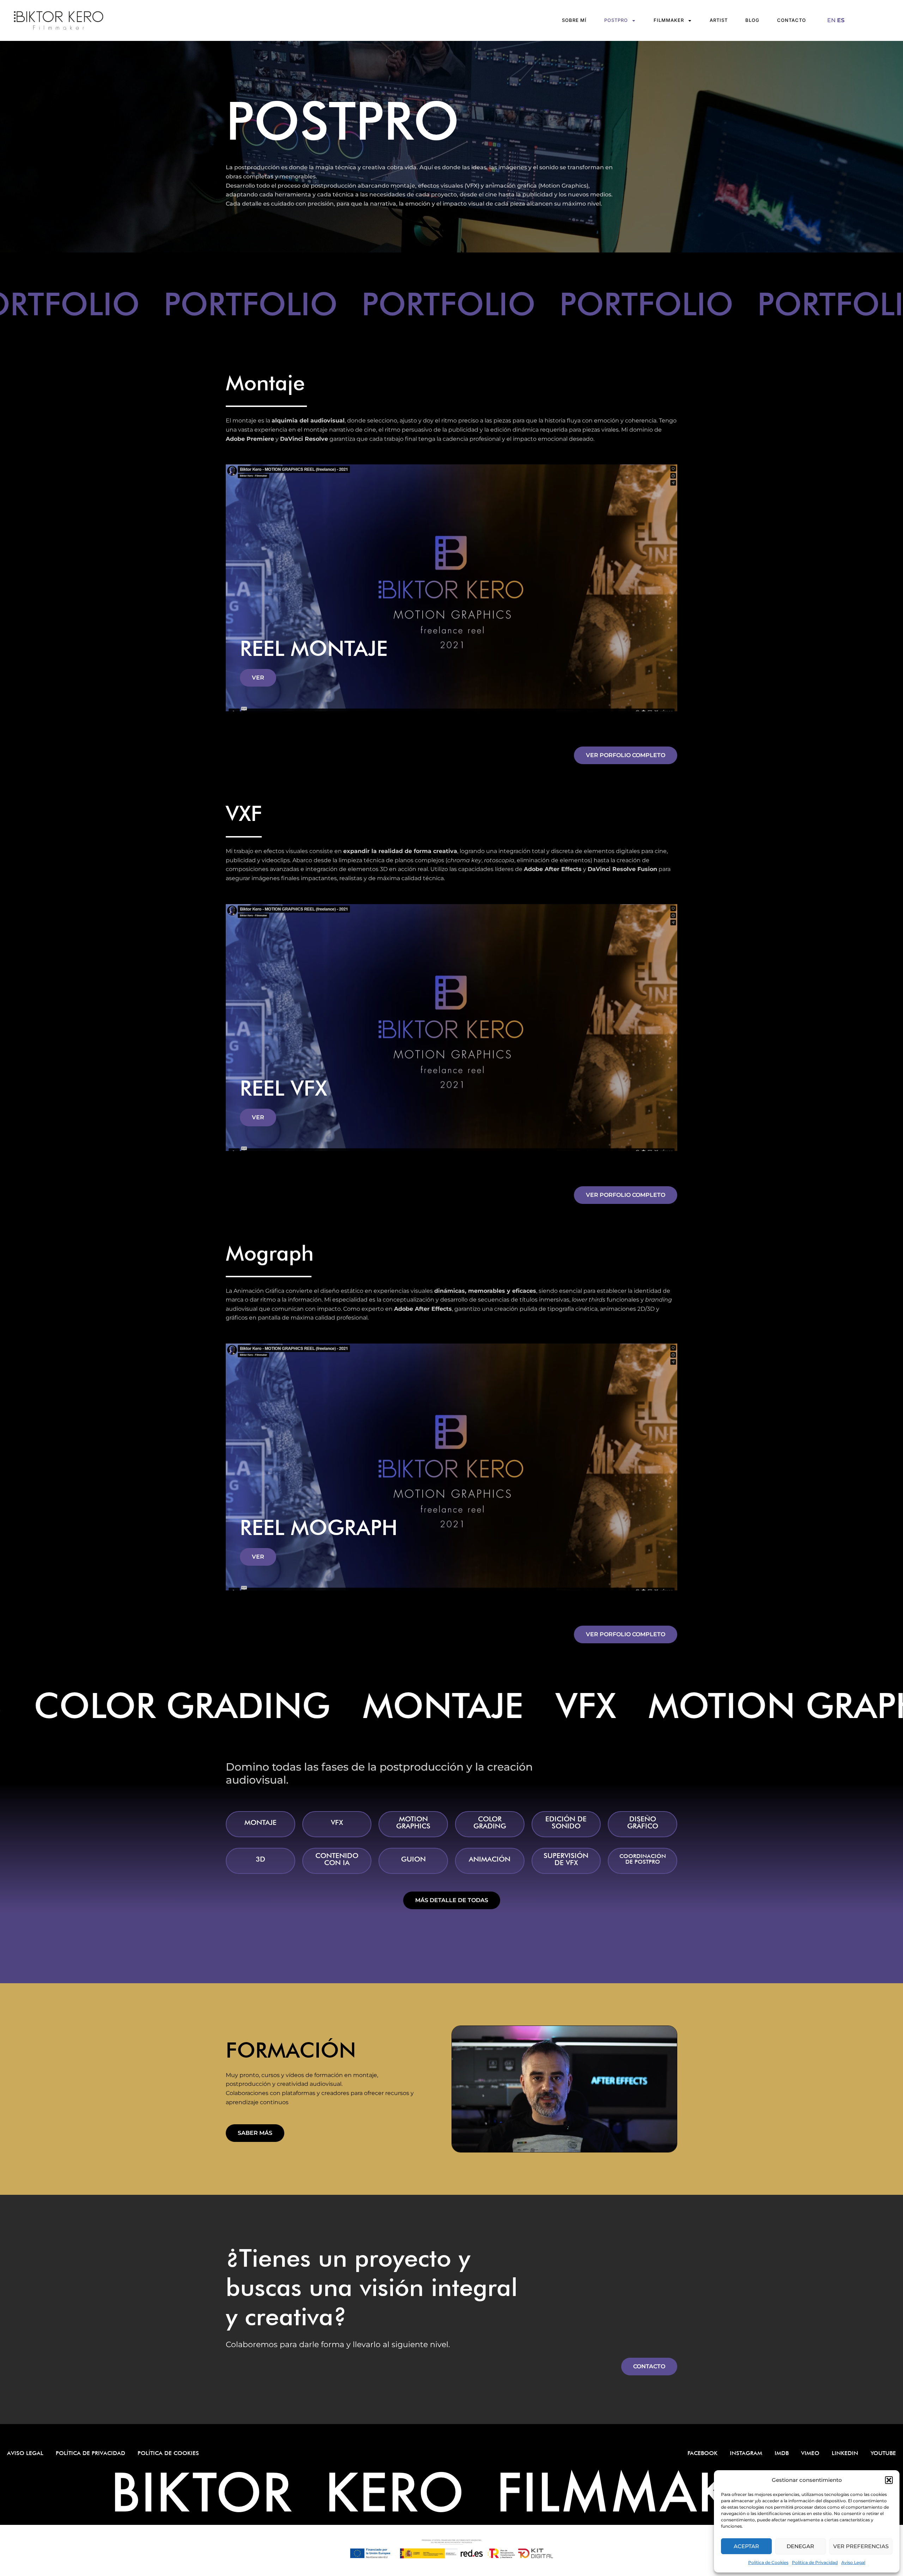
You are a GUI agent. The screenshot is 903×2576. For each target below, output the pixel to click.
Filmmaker (669, 20)
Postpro (616, 20)
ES (841, 20)
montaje (260, 1822)
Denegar (800, 2546)
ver (258, 678)
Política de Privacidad (815, 2562)
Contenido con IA (337, 1859)
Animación (490, 1859)
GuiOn (413, 1859)
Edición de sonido (566, 1822)
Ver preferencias (861, 2546)
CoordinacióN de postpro (643, 1859)
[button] (889, 2480)
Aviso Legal (853, 2562)
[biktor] (131, 20)
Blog (752, 20)
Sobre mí (574, 20)
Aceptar (746, 2546)
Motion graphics (413, 1822)
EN (831, 20)
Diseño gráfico (643, 1822)
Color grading (490, 1822)
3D (260, 1859)
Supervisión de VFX (566, 1859)
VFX (337, 1822)
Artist (719, 20)
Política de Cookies (768, 2562)
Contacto (792, 20)
